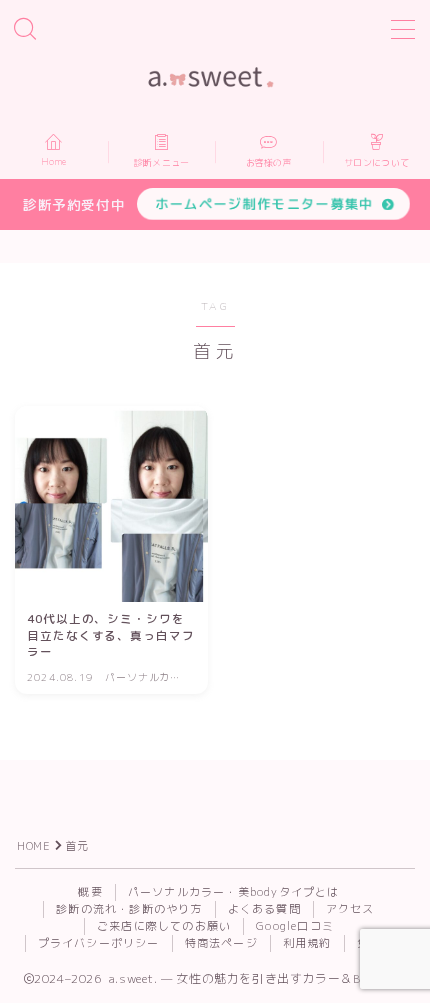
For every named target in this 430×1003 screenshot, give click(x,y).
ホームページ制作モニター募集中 (264, 203)
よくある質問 (264, 909)
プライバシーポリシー (99, 943)
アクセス (350, 909)
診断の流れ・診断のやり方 (129, 909)
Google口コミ (295, 926)
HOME (33, 846)
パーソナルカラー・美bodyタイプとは (234, 892)
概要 (90, 892)
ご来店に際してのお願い (164, 926)
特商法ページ (221, 943)
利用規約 (307, 943)
